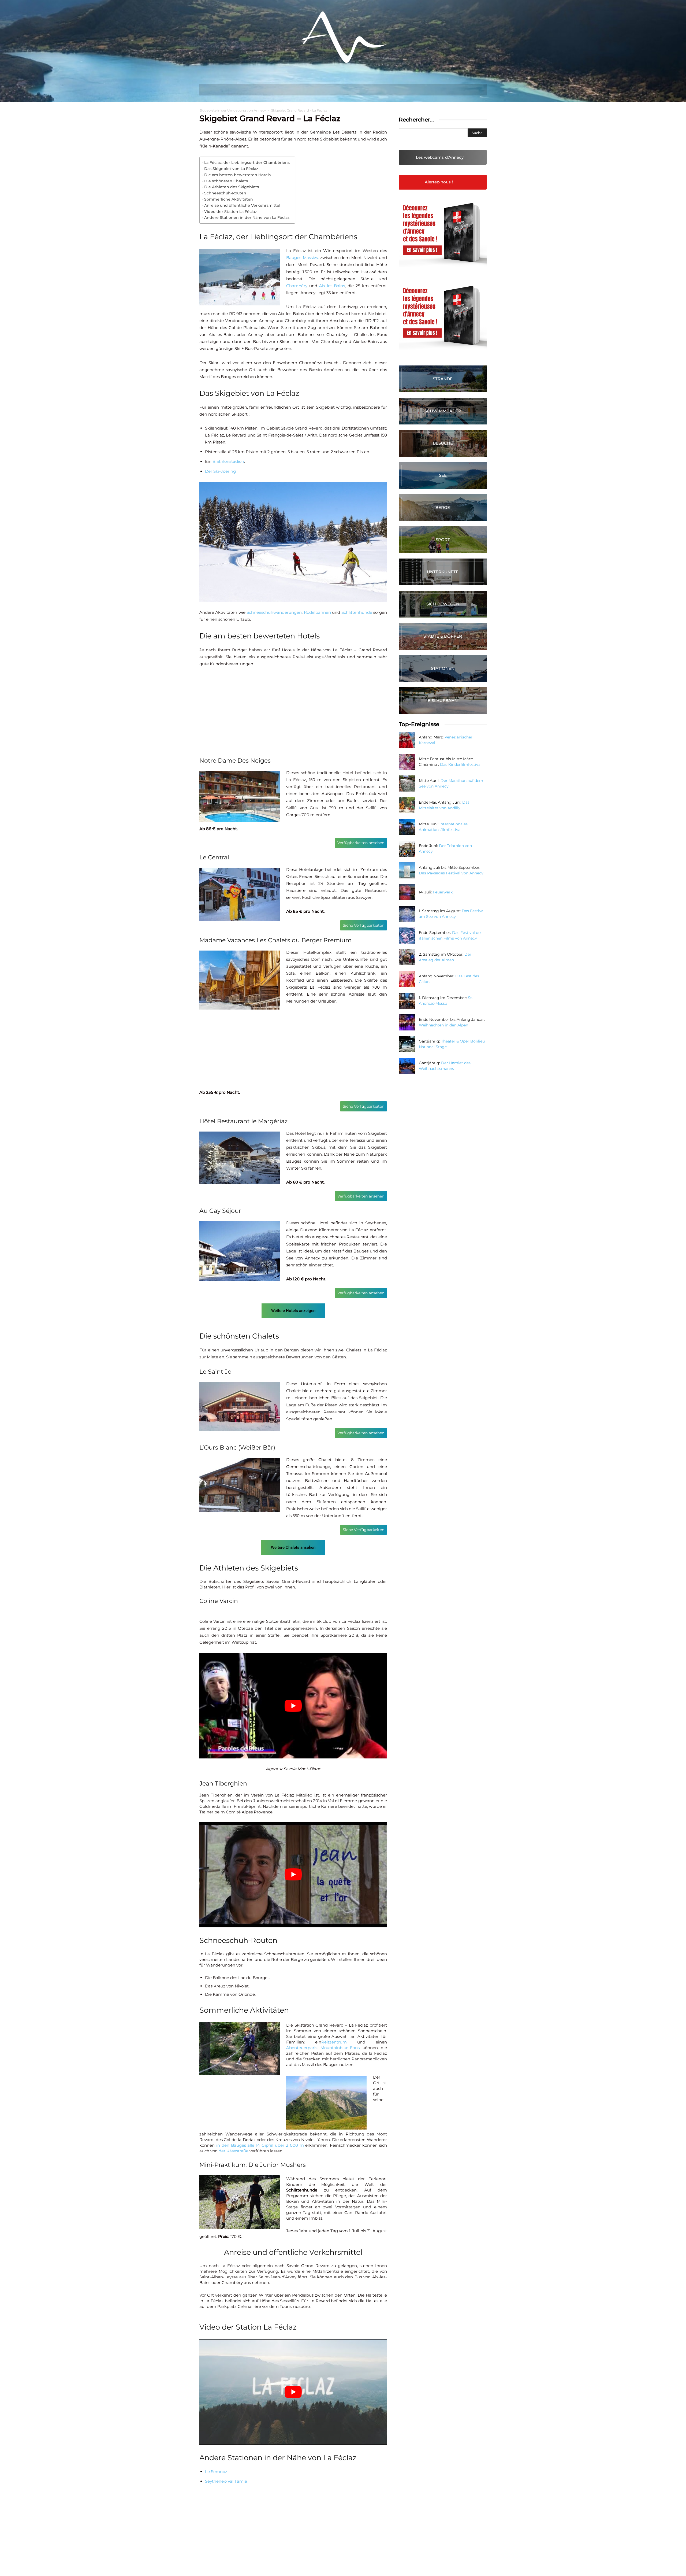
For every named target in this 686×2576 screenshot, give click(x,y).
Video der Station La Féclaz (230, 212)
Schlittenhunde (357, 612)
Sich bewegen (443, 604)
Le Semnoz (216, 2472)
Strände (443, 379)
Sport (443, 540)
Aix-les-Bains (332, 286)
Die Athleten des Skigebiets (232, 187)
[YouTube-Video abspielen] (293, 1706)
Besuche (443, 443)
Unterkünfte (443, 572)
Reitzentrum (334, 2042)
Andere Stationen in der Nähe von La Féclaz (247, 217)
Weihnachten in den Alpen (443, 1025)
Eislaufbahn (443, 701)
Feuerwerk (443, 892)
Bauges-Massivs (302, 258)
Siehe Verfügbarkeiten (363, 925)
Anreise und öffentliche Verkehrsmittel (242, 205)
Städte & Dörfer (443, 636)
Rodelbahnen (317, 612)
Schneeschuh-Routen (225, 193)
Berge (443, 507)
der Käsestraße (234, 2151)
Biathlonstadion (228, 461)
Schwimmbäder (443, 411)
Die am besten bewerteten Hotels (237, 175)
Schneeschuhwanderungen (274, 612)
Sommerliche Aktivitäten (229, 199)
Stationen (443, 668)
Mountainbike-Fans (340, 2048)
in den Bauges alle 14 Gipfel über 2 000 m (260, 2145)
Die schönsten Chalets (226, 181)
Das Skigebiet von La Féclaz (231, 169)
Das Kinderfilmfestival (461, 764)
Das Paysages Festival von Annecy (451, 873)
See (443, 475)
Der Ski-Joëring (220, 471)
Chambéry (297, 286)
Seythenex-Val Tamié (226, 2481)
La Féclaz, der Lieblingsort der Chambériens (247, 162)
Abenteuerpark (301, 2048)
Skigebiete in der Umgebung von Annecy (233, 110)
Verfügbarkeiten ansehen (361, 843)
